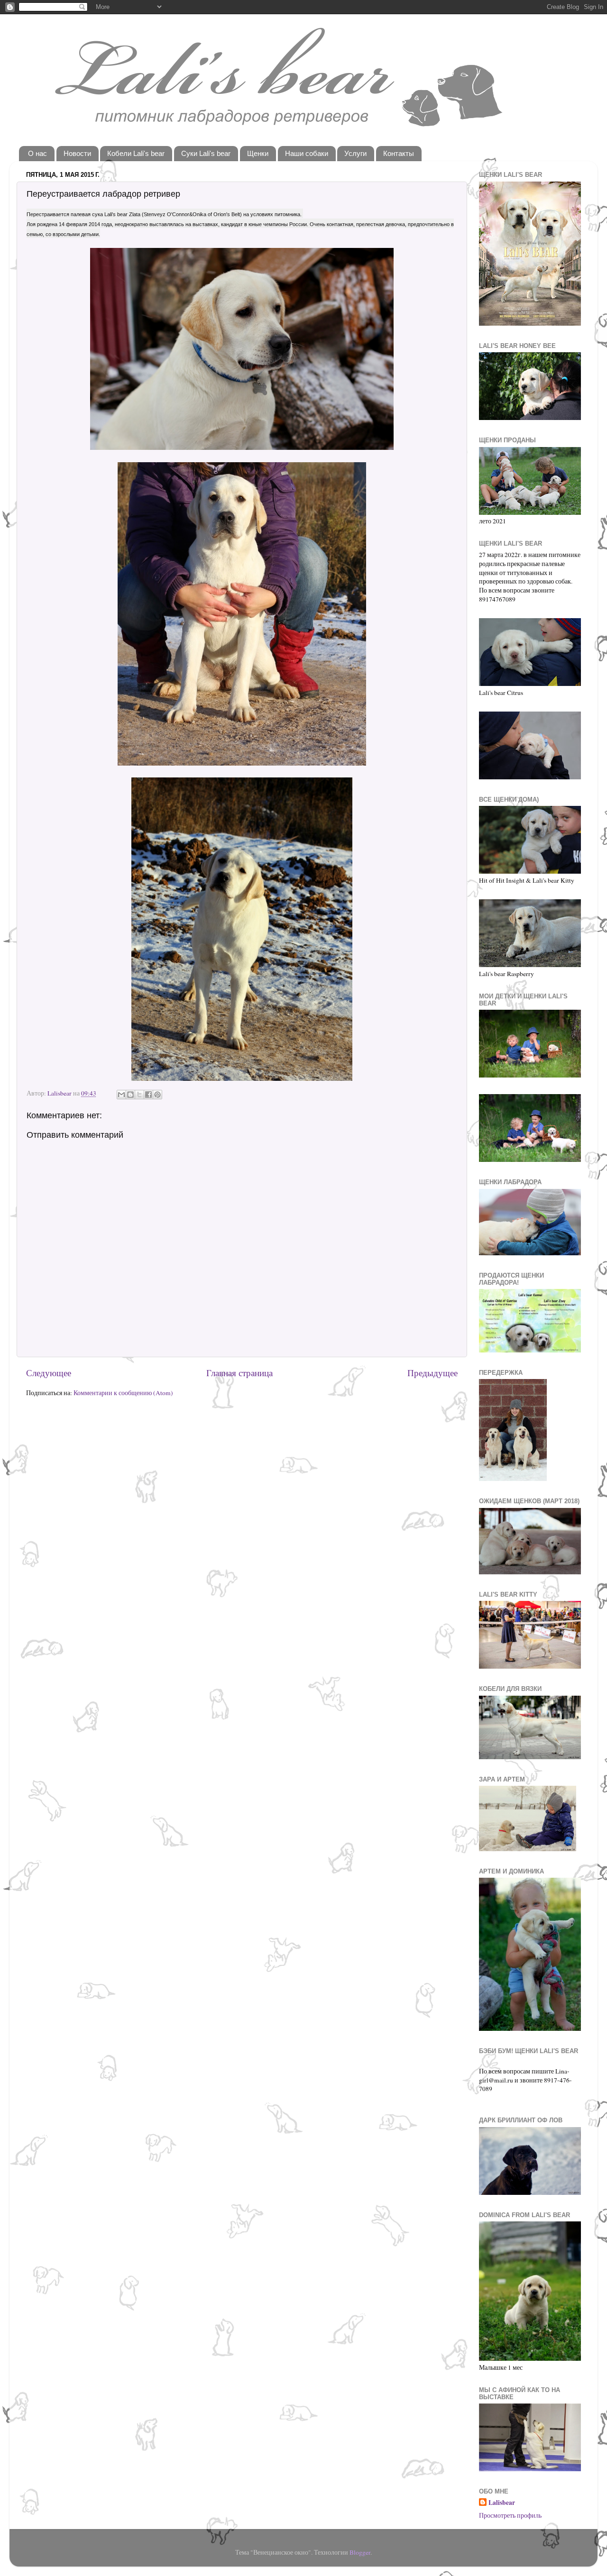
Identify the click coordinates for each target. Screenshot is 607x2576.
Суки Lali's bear (206, 153)
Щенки (258, 153)
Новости (77, 153)
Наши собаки (307, 153)
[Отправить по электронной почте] (121, 1095)
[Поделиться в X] (139, 1095)
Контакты (399, 153)
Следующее (49, 1373)
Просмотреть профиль (510, 2515)
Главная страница (239, 1373)
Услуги (355, 153)
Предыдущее (432, 1373)
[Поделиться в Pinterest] (157, 1095)
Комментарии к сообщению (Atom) (123, 1393)
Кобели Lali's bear (136, 153)
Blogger (360, 2552)
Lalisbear (502, 2503)
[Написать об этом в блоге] (130, 1095)
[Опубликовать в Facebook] (148, 1095)
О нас (37, 153)
